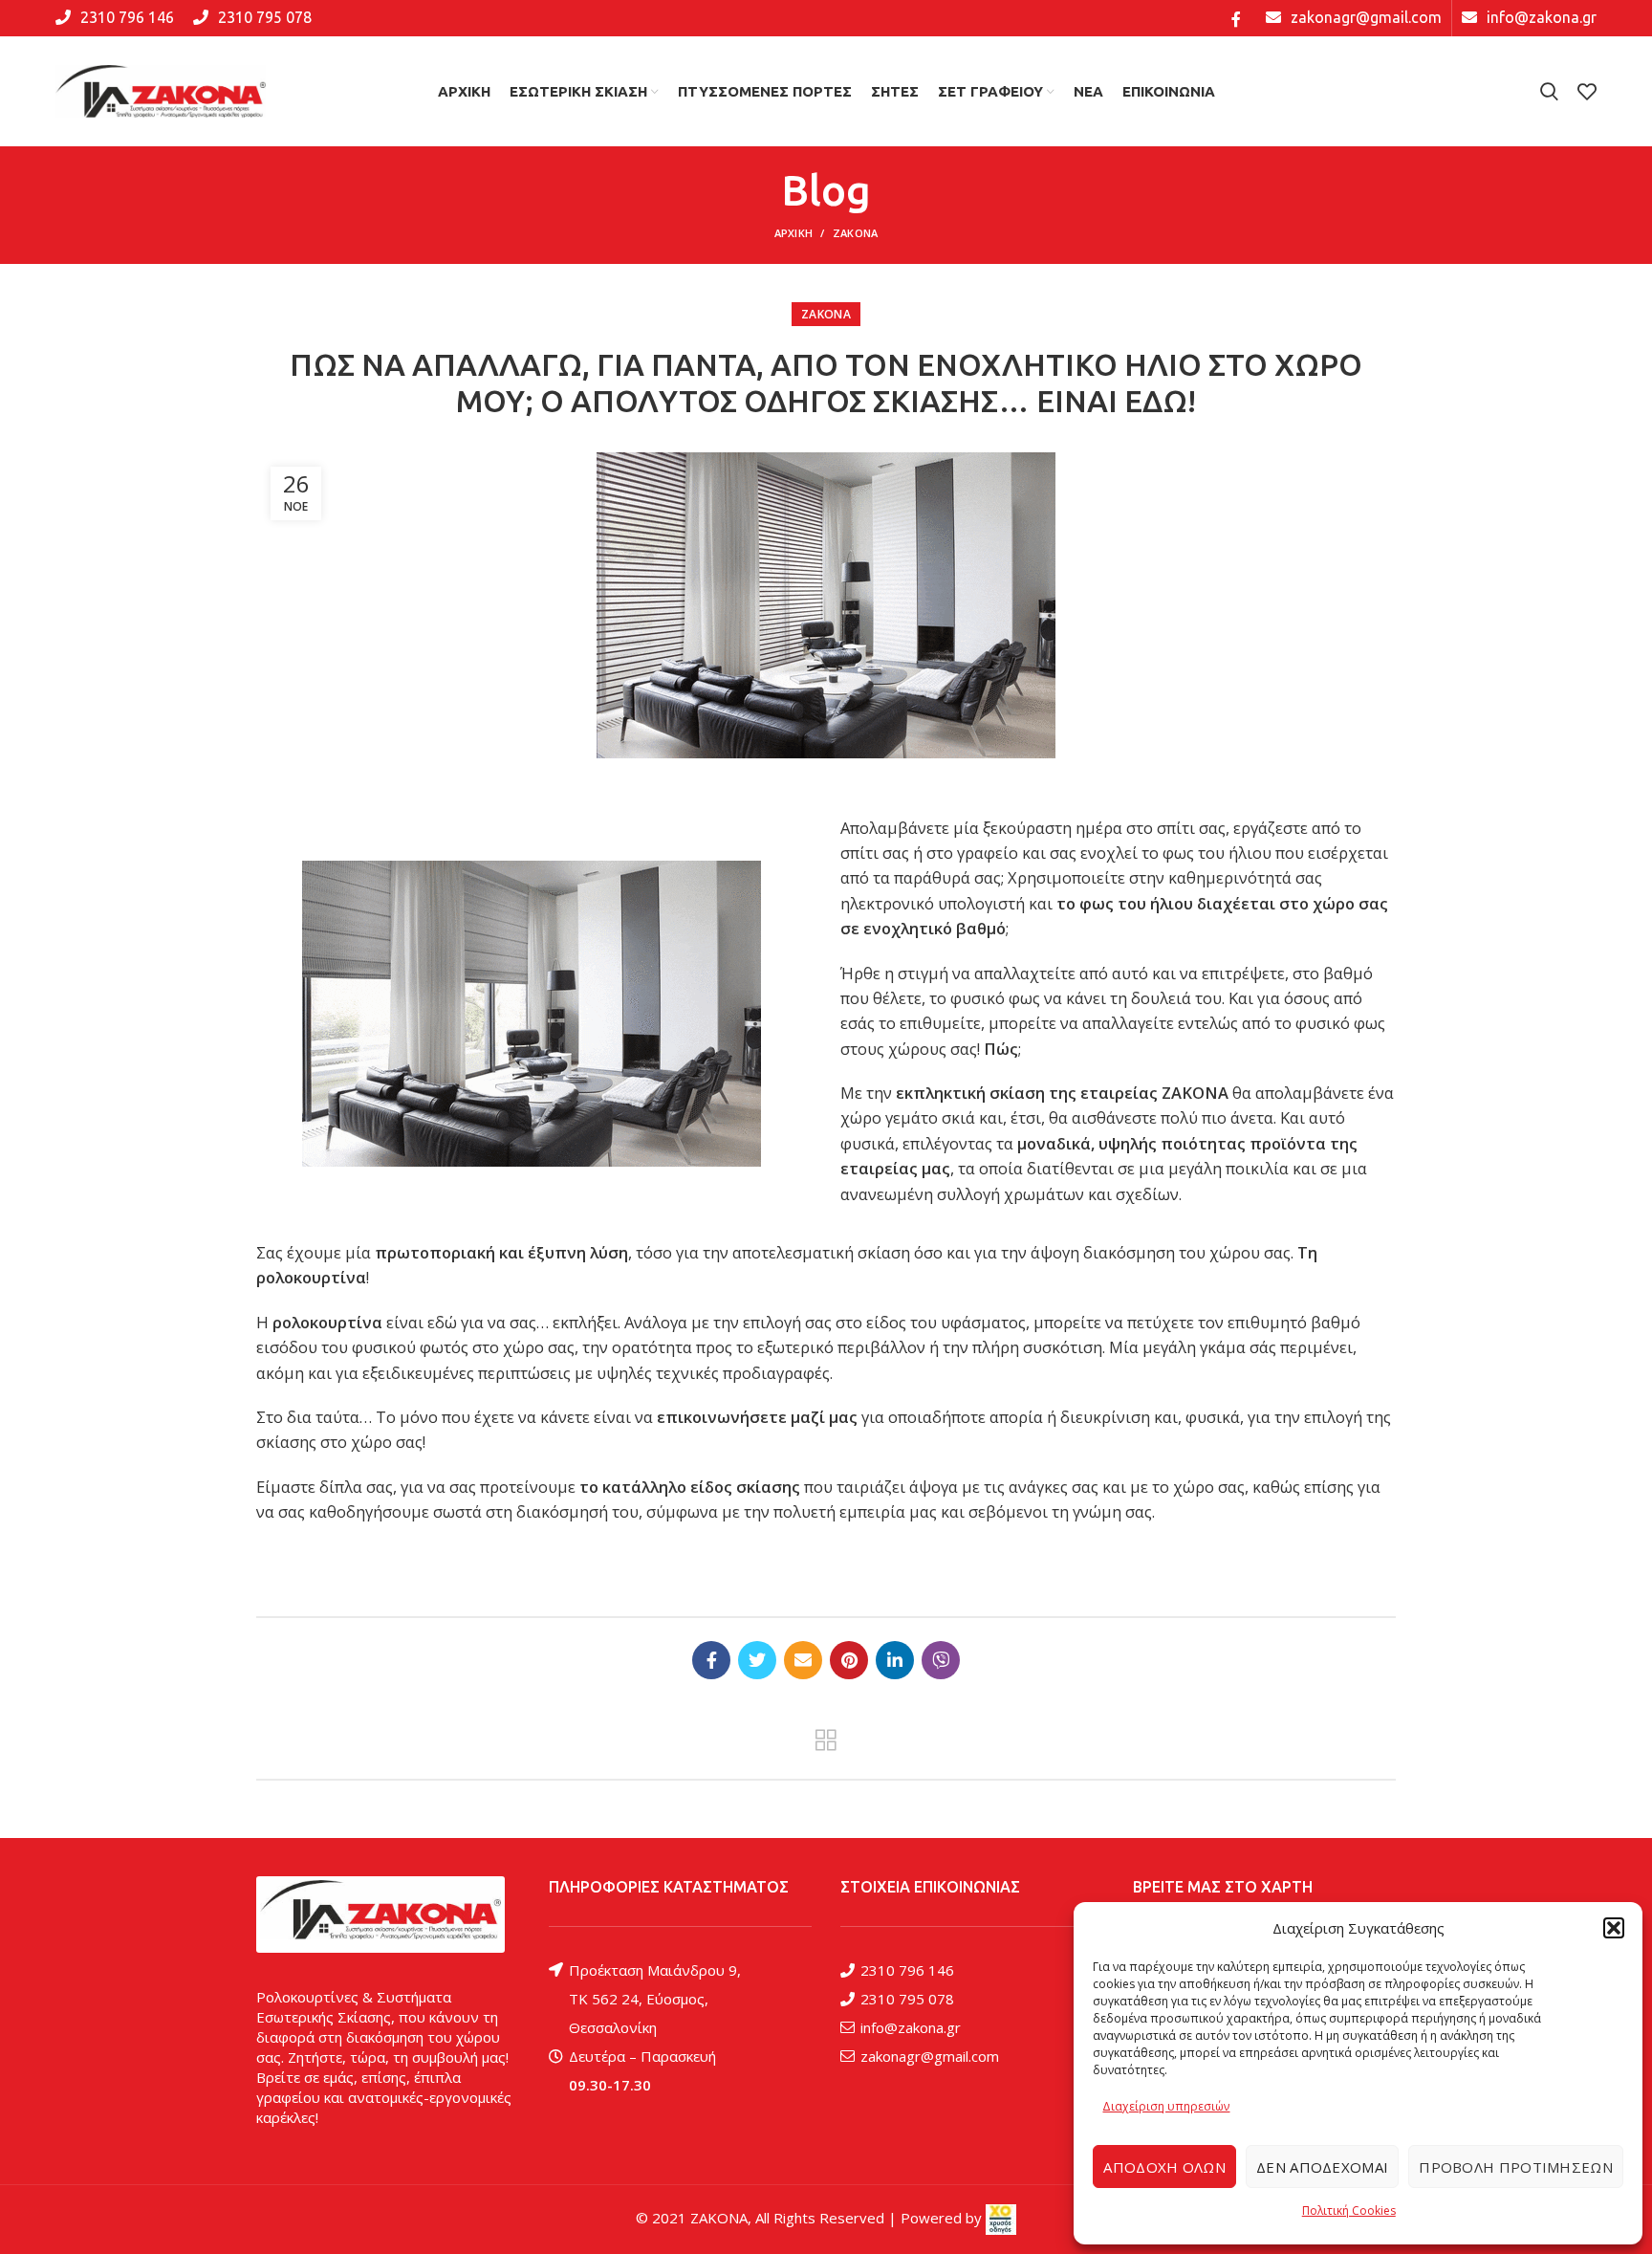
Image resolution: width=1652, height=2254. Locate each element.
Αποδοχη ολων (1164, 2167)
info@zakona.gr (911, 2027)
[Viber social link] (941, 1660)
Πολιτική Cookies (1349, 2210)
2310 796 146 (907, 1970)
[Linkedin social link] (895, 1660)
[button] (1614, 1928)
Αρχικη (794, 233)
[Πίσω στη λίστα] (826, 1740)
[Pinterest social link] (849, 1660)
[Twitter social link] (757, 1660)
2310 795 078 (907, 1999)
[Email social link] (803, 1660)
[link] (1001, 2218)
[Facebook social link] (1236, 18)
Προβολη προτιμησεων (1516, 2167)
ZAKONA (856, 233)
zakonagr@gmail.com (930, 2056)
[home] (380, 1915)
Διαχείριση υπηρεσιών (1166, 2106)
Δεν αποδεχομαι (1322, 2167)
